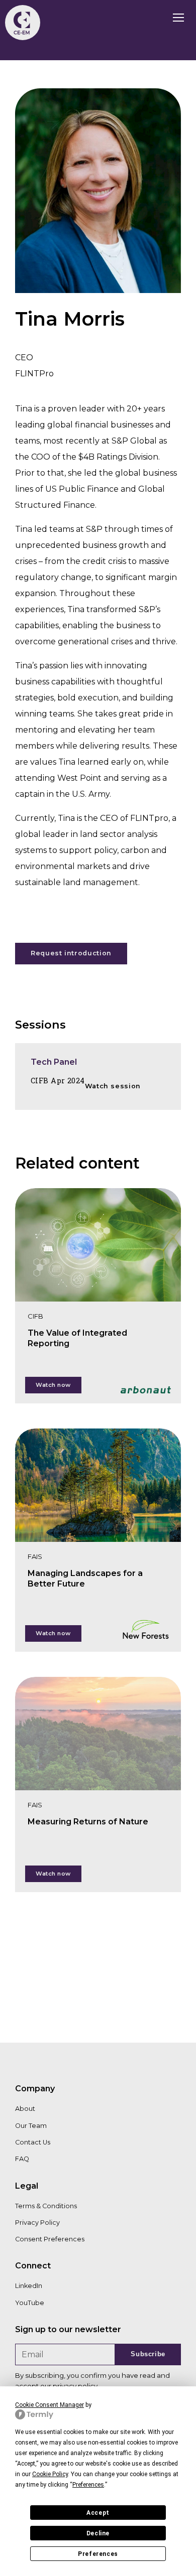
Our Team (31, 2126)
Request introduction (71, 953)
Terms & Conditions (46, 2206)
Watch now (53, 1385)
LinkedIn (29, 2286)
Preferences (98, 2554)
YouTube (30, 2303)
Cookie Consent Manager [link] (50, 2405)
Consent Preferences (50, 2239)
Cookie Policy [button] (50, 2474)
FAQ (22, 2159)
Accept (98, 2513)
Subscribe (148, 2354)
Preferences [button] (88, 2485)
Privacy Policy (37, 2223)
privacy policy (75, 2386)
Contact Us (33, 2142)
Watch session (113, 1086)
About (25, 2109)
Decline (98, 2533)
